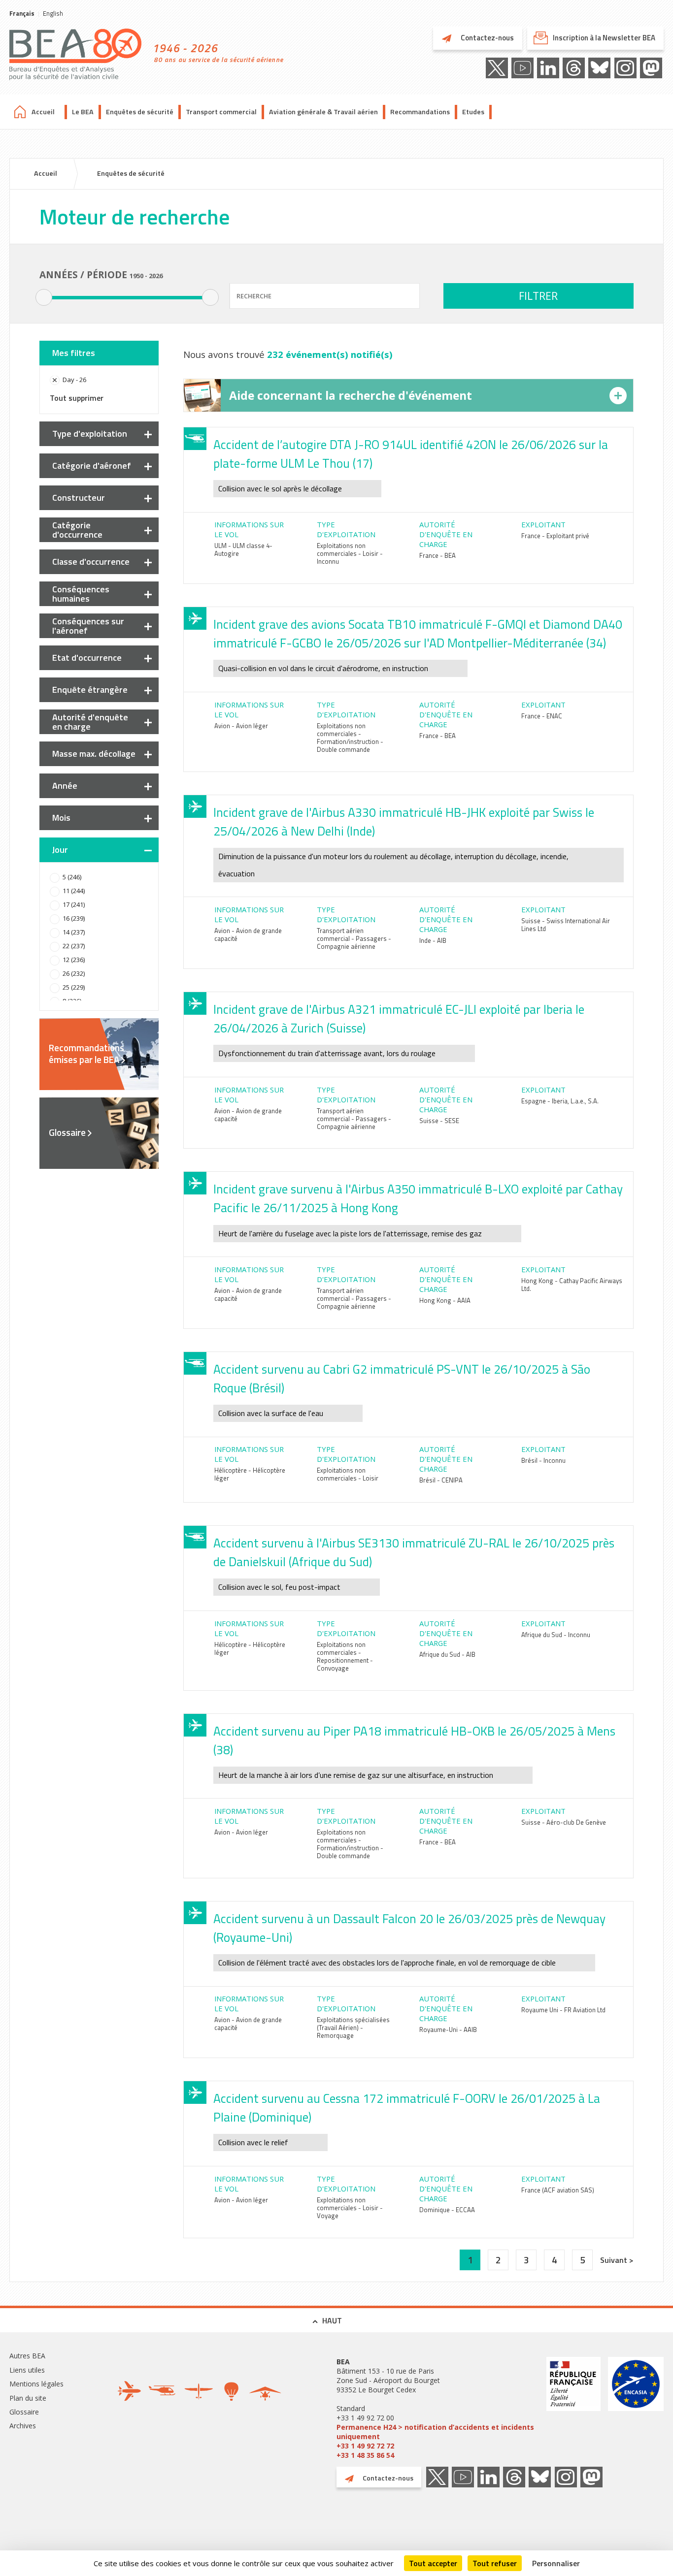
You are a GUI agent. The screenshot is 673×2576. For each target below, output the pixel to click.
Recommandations (420, 112)
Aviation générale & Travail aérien (323, 112)
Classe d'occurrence (91, 562)
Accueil (43, 112)
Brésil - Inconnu (543, 1460)
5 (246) (72, 877)
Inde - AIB (433, 940)
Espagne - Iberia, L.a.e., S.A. (560, 1101)
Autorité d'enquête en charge (90, 722)
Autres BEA (27, 2356)
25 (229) (74, 987)
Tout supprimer (77, 398)
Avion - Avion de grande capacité (248, 934)
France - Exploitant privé (555, 536)
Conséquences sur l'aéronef (88, 626)
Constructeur (79, 498)
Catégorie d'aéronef (92, 466)
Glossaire (67, 1132)
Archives (23, 2426)
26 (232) (74, 973)
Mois (61, 818)
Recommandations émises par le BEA (86, 1054)
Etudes (473, 112)
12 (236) (74, 960)
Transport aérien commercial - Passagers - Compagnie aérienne (354, 938)
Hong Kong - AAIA (445, 1300)
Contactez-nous (487, 38)
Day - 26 (74, 380)
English (53, 13)
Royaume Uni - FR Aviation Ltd (563, 2010)
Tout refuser (495, 2563)
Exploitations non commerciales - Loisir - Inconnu (350, 553)
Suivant (615, 2260)
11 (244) (74, 891)
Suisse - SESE (439, 1121)
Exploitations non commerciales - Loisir (348, 1474)
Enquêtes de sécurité (140, 112)
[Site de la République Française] (573, 2408)
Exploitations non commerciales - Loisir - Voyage (350, 2208)
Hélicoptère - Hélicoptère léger (250, 1474)
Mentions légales (36, 2384)
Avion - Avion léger (241, 726)
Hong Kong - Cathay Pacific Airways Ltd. (572, 1285)
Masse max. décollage (94, 754)
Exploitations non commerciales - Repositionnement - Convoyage (345, 1656)
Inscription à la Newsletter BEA (604, 38)
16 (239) (74, 918)
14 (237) (74, 932)
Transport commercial (221, 112)
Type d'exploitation (90, 434)
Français (22, 13)
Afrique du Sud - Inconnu (556, 1635)
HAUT (332, 2320)
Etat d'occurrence (87, 658)
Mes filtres (74, 353)
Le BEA (83, 112)
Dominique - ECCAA (447, 2210)
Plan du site (28, 2398)
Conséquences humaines (81, 594)
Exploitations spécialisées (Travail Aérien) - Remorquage (353, 2028)
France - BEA (437, 555)
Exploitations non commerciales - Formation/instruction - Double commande (350, 738)
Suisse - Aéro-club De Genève (564, 1822)
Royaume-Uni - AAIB (448, 2029)
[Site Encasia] (636, 2408)
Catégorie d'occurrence (77, 530)
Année (65, 786)
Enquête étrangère (90, 690)
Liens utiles (27, 2370)
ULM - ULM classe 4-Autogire (243, 549)
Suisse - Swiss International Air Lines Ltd (566, 925)
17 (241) (74, 904)
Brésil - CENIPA (441, 1480)
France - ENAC (542, 716)
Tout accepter (433, 2563)
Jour (60, 850)
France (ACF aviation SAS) (558, 2190)
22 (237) (74, 946)
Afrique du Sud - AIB (447, 1654)
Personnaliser (556, 2563)
